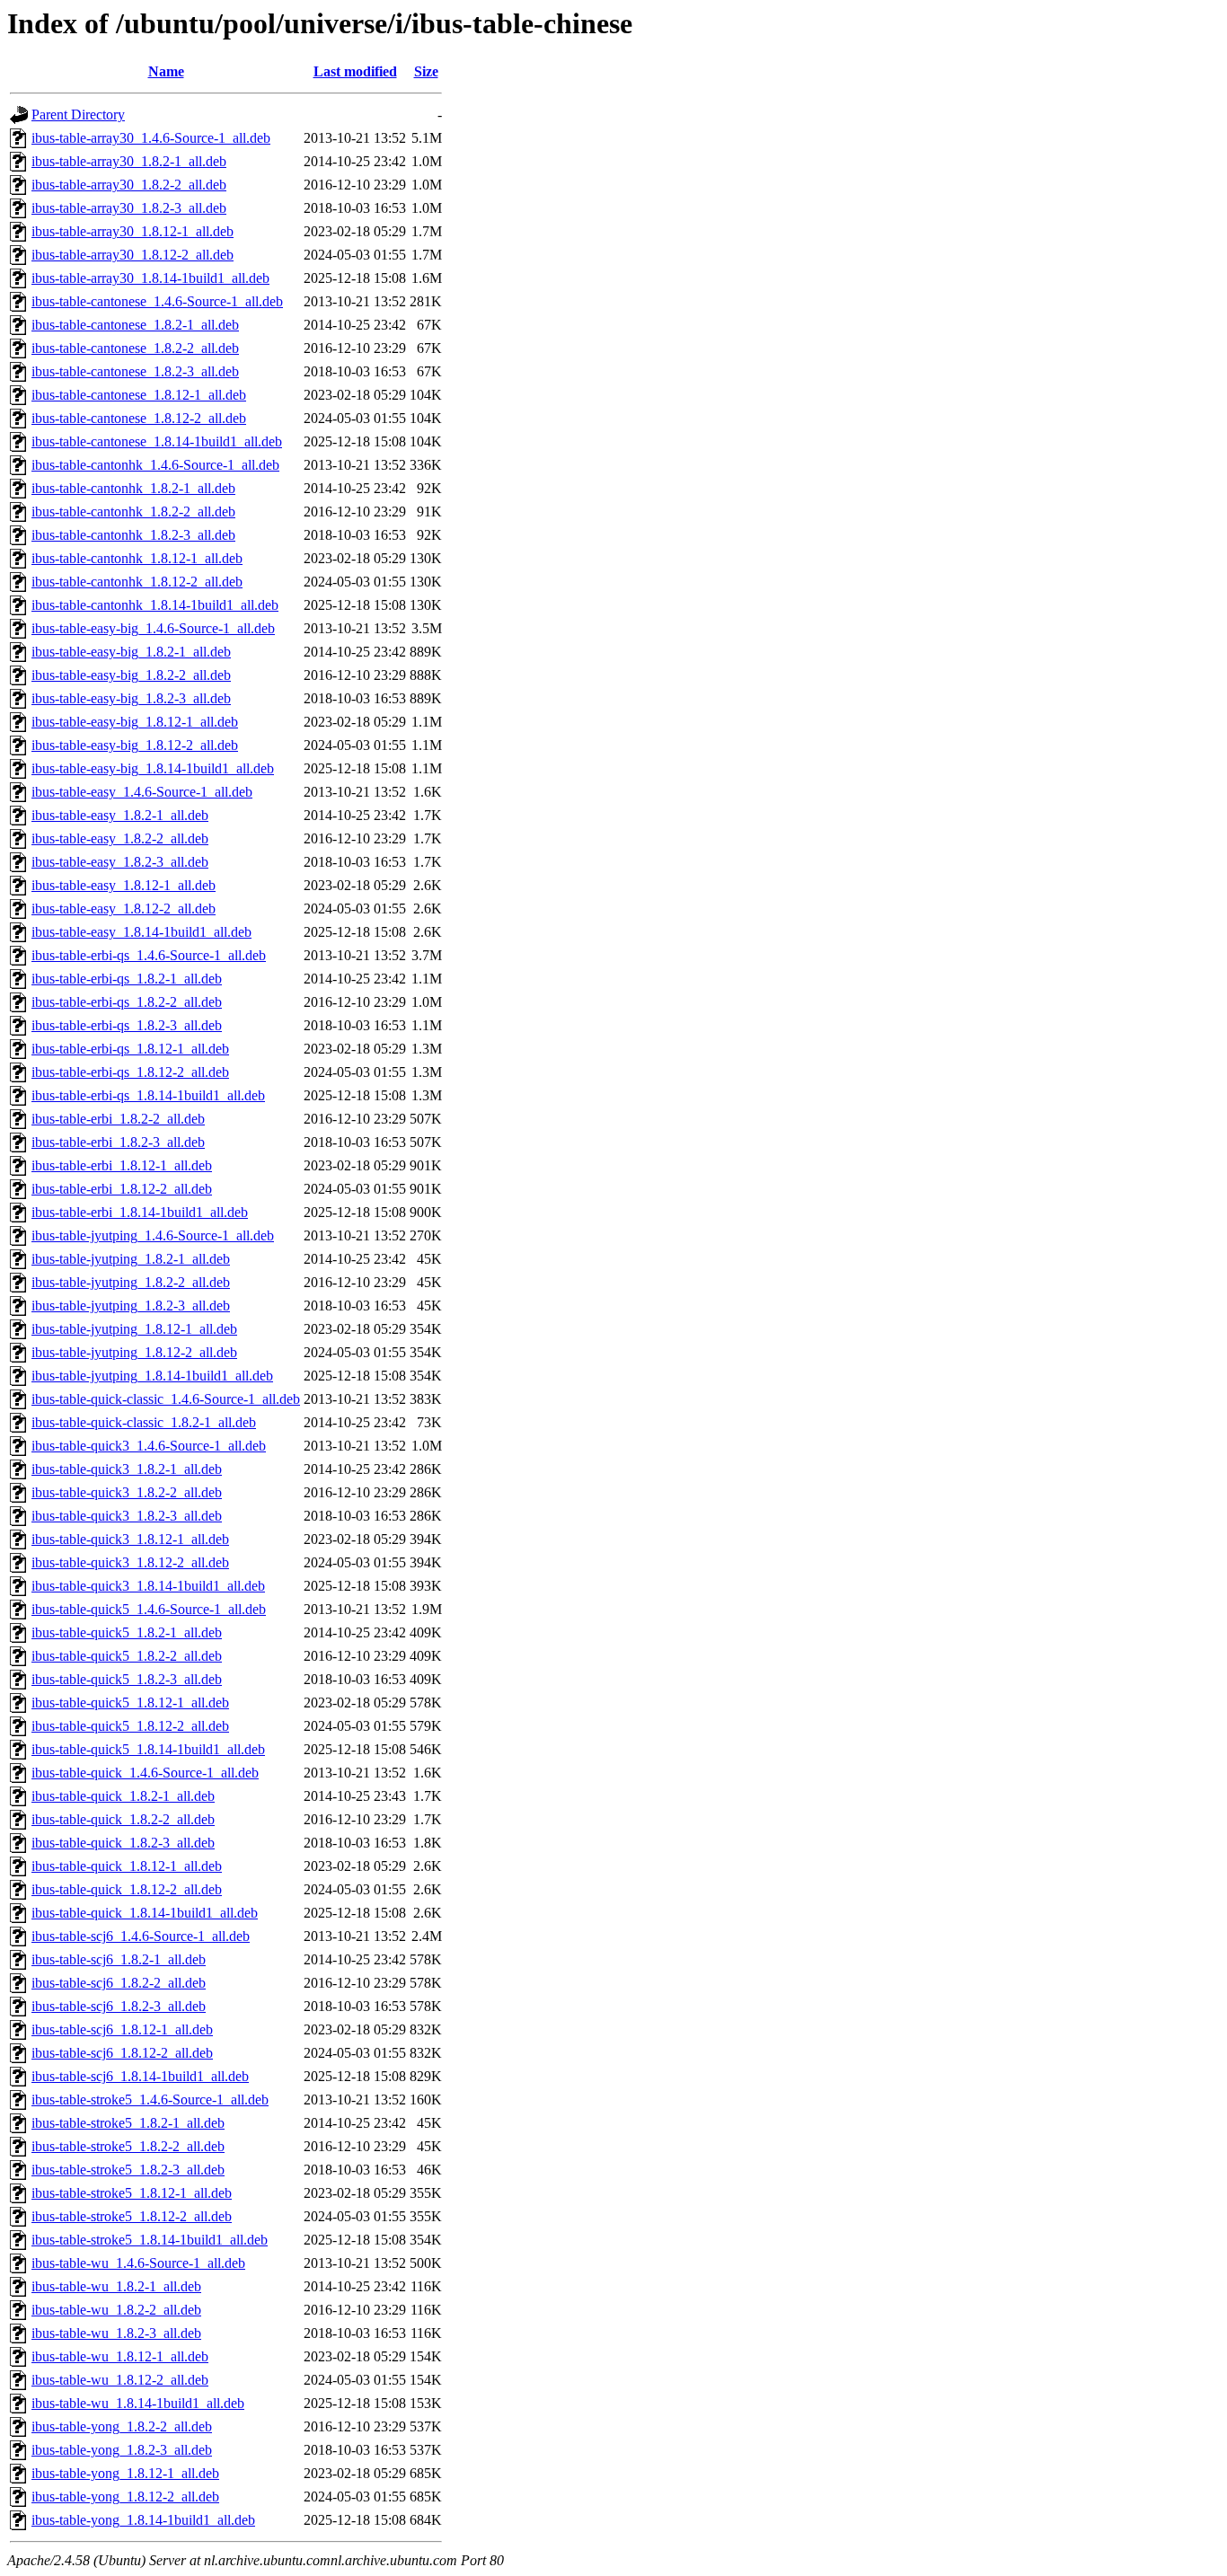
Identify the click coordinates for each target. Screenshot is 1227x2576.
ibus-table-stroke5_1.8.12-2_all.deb (132, 2216)
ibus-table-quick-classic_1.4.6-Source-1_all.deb (166, 1399)
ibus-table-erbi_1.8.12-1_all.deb (122, 1165)
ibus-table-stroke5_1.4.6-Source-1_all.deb (150, 2100)
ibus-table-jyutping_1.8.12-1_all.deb (134, 1329)
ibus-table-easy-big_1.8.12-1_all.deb (135, 722)
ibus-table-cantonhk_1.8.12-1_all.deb (137, 558)
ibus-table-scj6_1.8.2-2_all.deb (119, 1983)
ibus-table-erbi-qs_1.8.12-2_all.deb (130, 1072)
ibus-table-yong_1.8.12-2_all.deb (125, 2497)
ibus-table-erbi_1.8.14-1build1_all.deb (140, 1212)
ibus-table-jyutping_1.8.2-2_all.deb (131, 1282)
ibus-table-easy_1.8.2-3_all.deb (120, 862)
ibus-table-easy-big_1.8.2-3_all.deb (131, 698)
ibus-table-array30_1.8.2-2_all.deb (129, 185)
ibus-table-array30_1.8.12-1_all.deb (132, 231)
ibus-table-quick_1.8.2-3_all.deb (123, 1843)
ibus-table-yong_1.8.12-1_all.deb (125, 2473)
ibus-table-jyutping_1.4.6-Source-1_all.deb (153, 1235)
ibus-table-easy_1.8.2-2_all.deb (120, 838)
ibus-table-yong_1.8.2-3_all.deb (122, 2450)
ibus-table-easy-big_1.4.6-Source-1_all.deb (153, 628)
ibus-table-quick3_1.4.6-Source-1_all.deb (149, 1446)
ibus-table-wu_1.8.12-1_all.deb (120, 2356)
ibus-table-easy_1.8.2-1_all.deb (120, 815)
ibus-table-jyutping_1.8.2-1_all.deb (131, 1259)
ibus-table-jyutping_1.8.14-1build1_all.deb (152, 1376)
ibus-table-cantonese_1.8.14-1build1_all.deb (157, 441)
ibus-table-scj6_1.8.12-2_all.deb (122, 2053)
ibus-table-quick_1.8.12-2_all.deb (127, 1889)
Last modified (355, 71)
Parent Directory (78, 115)
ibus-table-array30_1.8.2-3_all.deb (129, 208)
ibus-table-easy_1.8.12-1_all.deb (124, 885)
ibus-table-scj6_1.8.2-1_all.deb (119, 1959)
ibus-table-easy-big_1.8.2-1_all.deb (131, 652)
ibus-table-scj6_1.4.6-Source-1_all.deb (141, 1936)
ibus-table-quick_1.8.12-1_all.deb (127, 1866)
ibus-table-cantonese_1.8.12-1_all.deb (139, 395)
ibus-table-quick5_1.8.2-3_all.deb (127, 1679)
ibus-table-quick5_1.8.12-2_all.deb (130, 1726)
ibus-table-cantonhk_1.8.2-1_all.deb (133, 488)
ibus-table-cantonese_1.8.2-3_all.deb (135, 371)
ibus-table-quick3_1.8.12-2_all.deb (130, 1562)
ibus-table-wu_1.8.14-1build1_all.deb (138, 2403)
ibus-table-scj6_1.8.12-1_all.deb (122, 2029)
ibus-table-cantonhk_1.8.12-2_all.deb (137, 582)
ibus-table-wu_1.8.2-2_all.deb (116, 2310)
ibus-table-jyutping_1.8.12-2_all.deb (134, 1352)
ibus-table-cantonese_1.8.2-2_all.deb (135, 348)
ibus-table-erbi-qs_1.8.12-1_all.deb (130, 1049)
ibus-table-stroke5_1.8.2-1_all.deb (128, 2123)
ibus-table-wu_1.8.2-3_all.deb (116, 2333)
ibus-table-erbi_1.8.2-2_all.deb (118, 1119)
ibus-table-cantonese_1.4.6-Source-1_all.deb (157, 301)
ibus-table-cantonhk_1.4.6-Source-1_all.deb (155, 465)
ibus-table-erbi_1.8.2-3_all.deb (118, 1142)
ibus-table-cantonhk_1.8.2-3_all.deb (133, 535)
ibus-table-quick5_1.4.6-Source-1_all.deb (149, 1609)
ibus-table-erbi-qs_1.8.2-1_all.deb (127, 979)
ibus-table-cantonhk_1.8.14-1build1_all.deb (155, 605)
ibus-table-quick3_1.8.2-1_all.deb (127, 1469)
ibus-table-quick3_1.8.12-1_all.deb (130, 1539)
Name (166, 71)
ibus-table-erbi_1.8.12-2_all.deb (122, 1189)
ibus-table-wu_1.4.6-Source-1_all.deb (138, 2263)
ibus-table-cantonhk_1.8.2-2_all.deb (133, 512)
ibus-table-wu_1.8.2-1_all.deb (116, 2286)
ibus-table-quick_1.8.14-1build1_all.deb (145, 1913)
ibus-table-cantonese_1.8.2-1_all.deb (135, 325)
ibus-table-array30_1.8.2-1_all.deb (129, 161)
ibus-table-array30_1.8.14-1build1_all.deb (150, 278)
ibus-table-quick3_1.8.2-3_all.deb (127, 1516)
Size (426, 71)
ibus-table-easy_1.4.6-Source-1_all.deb (142, 792)
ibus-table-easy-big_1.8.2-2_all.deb (131, 675)
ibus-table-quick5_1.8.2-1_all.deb (127, 1632)
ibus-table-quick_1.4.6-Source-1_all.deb (145, 1773)
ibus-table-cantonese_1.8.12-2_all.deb (139, 418)
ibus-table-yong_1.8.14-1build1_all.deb (143, 2520)
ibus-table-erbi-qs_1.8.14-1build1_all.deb (148, 1095)
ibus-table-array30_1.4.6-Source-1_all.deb (151, 138)
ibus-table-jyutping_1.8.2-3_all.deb (131, 1306)
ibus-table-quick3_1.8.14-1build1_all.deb (148, 1586)
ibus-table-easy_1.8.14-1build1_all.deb (141, 932)
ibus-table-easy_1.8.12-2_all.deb (124, 909)
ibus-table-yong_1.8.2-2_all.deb (122, 2426)
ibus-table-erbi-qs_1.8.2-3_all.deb (127, 1025)
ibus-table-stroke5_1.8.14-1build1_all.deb (150, 2240)
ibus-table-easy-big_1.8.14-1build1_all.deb (153, 768)
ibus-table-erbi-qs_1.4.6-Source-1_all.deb (149, 955)
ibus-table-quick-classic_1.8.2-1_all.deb (144, 1422)
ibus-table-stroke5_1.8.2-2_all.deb (128, 2146)
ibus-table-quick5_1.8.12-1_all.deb (130, 1703)
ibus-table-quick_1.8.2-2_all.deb (123, 1819)
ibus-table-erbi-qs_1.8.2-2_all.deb (127, 1002)
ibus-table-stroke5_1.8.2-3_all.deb (128, 2170)
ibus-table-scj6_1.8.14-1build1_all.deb (140, 2076)
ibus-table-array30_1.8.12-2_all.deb (132, 255)
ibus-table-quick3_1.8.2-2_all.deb (127, 1492)
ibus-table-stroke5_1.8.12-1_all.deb (132, 2193)
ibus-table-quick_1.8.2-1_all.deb (123, 1796)
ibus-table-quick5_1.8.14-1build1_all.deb (148, 1749)
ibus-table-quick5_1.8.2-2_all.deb (127, 1656)
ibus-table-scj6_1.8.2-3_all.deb (119, 2006)
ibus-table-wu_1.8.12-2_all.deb (120, 2380)
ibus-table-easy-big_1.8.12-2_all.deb (135, 745)
